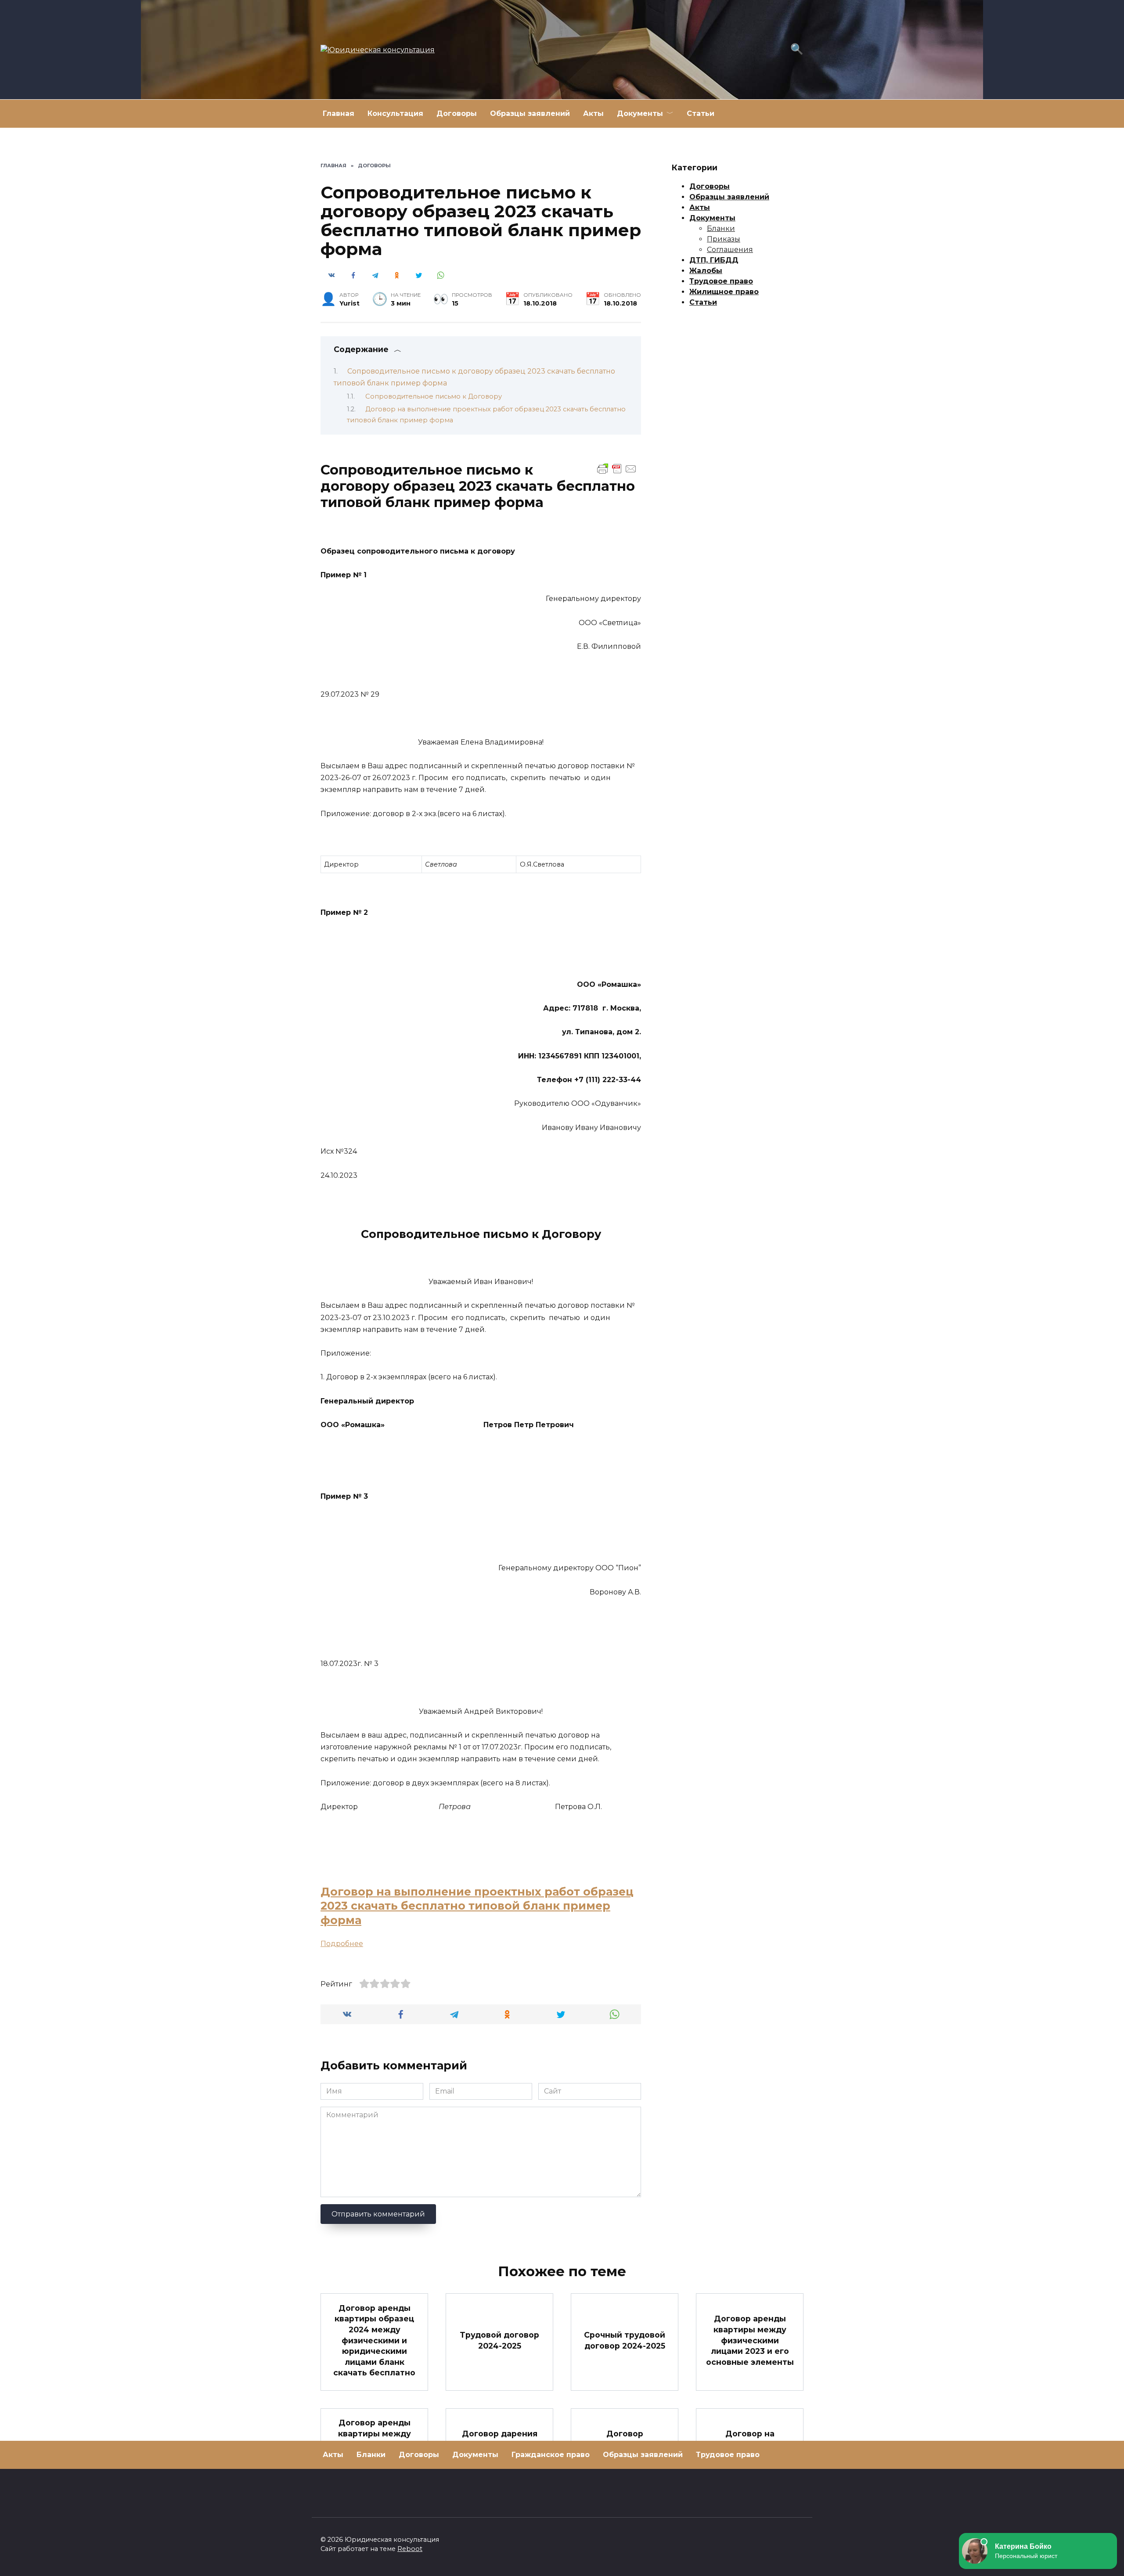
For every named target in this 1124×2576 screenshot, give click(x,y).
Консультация (395, 113)
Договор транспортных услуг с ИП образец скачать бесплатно (625, 2450)
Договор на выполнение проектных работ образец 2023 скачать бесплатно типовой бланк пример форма (477, 1906)
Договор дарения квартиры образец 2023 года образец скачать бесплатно (499, 2450)
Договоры (457, 113)
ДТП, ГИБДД (714, 260)
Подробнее (342, 1944)
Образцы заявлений (530, 113)
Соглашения (730, 250)
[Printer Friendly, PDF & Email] (617, 468)
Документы (640, 113)
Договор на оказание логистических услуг (750, 2450)
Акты (593, 113)
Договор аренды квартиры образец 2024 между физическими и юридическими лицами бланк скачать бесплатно (374, 2340)
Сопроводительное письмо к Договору (434, 396)
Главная (339, 113)
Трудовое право (721, 281)
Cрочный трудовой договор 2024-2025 (625, 2340)
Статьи (701, 113)
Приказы (724, 239)
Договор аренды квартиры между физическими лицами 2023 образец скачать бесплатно (375, 2450)
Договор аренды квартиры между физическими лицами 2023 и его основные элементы (750, 2340)
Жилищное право (724, 292)
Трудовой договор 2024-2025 (499, 2340)
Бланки (721, 228)
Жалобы (706, 271)
